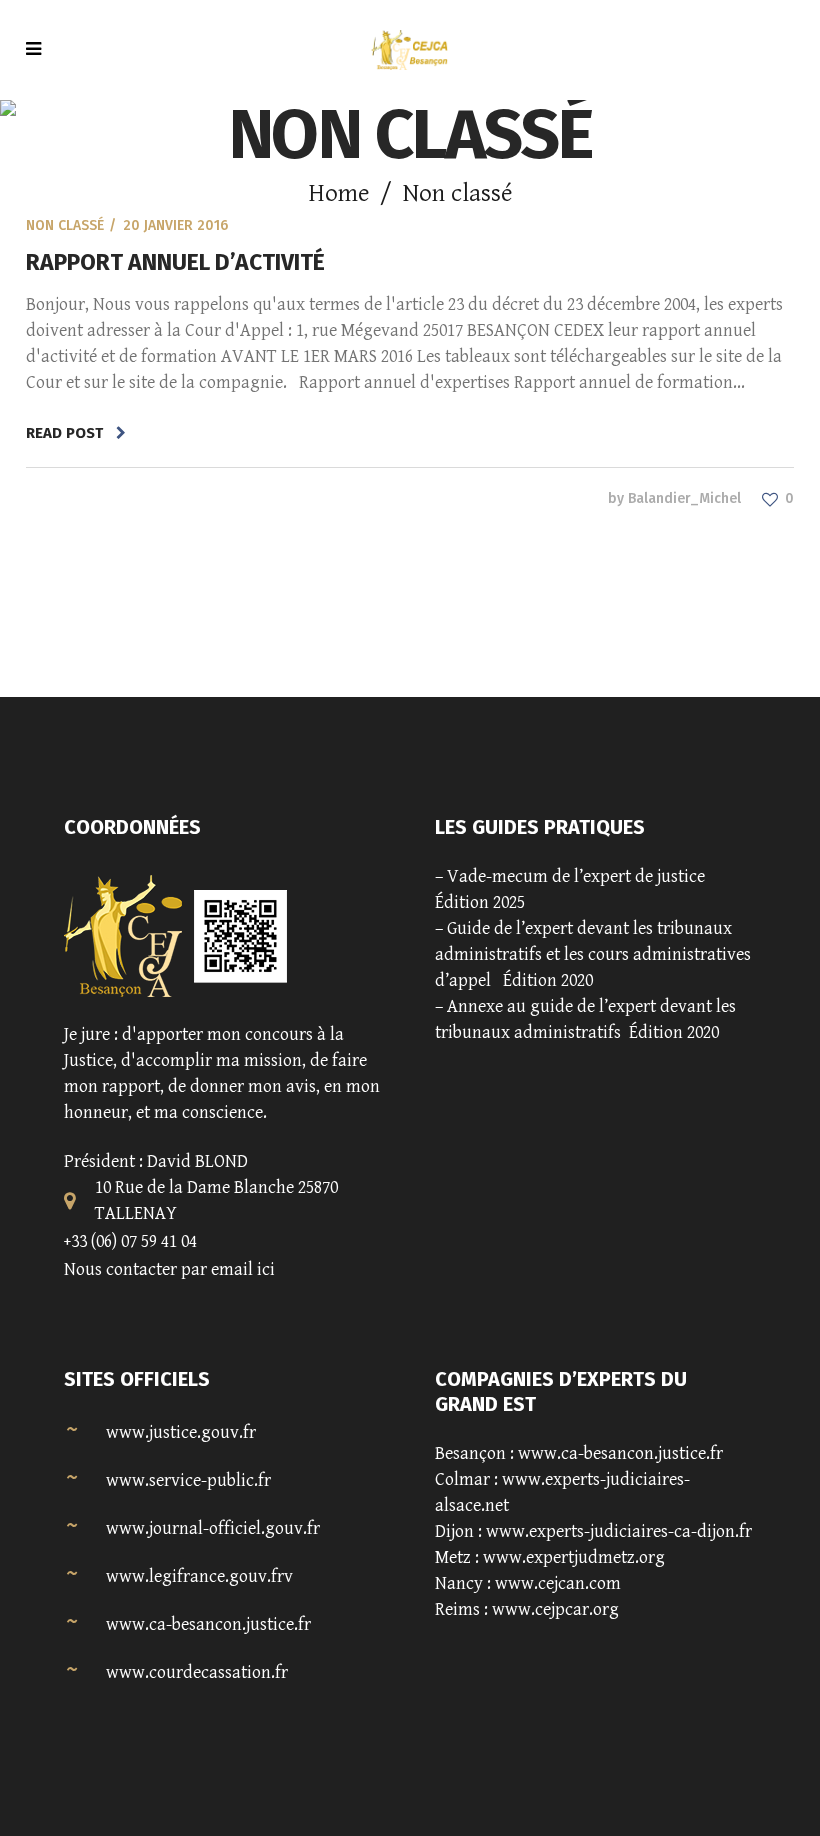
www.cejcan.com (558, 1583)
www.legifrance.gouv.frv (199, 1576)
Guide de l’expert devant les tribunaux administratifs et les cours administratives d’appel (593, 954)
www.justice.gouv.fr (181, 1432)
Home (339, 193)
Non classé (65, 225)
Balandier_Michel (684, 498)
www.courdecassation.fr (197, 1672)
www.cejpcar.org (555, 1609)
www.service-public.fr (188, 1480)
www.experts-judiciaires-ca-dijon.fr (619, 1531)
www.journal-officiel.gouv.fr (213, 1528)
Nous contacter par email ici (169, 1269)
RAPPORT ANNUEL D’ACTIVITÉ (175, 262)
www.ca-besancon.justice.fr (208, 1624)
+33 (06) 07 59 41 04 (130, 1241)
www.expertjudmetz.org (574, 1557)
